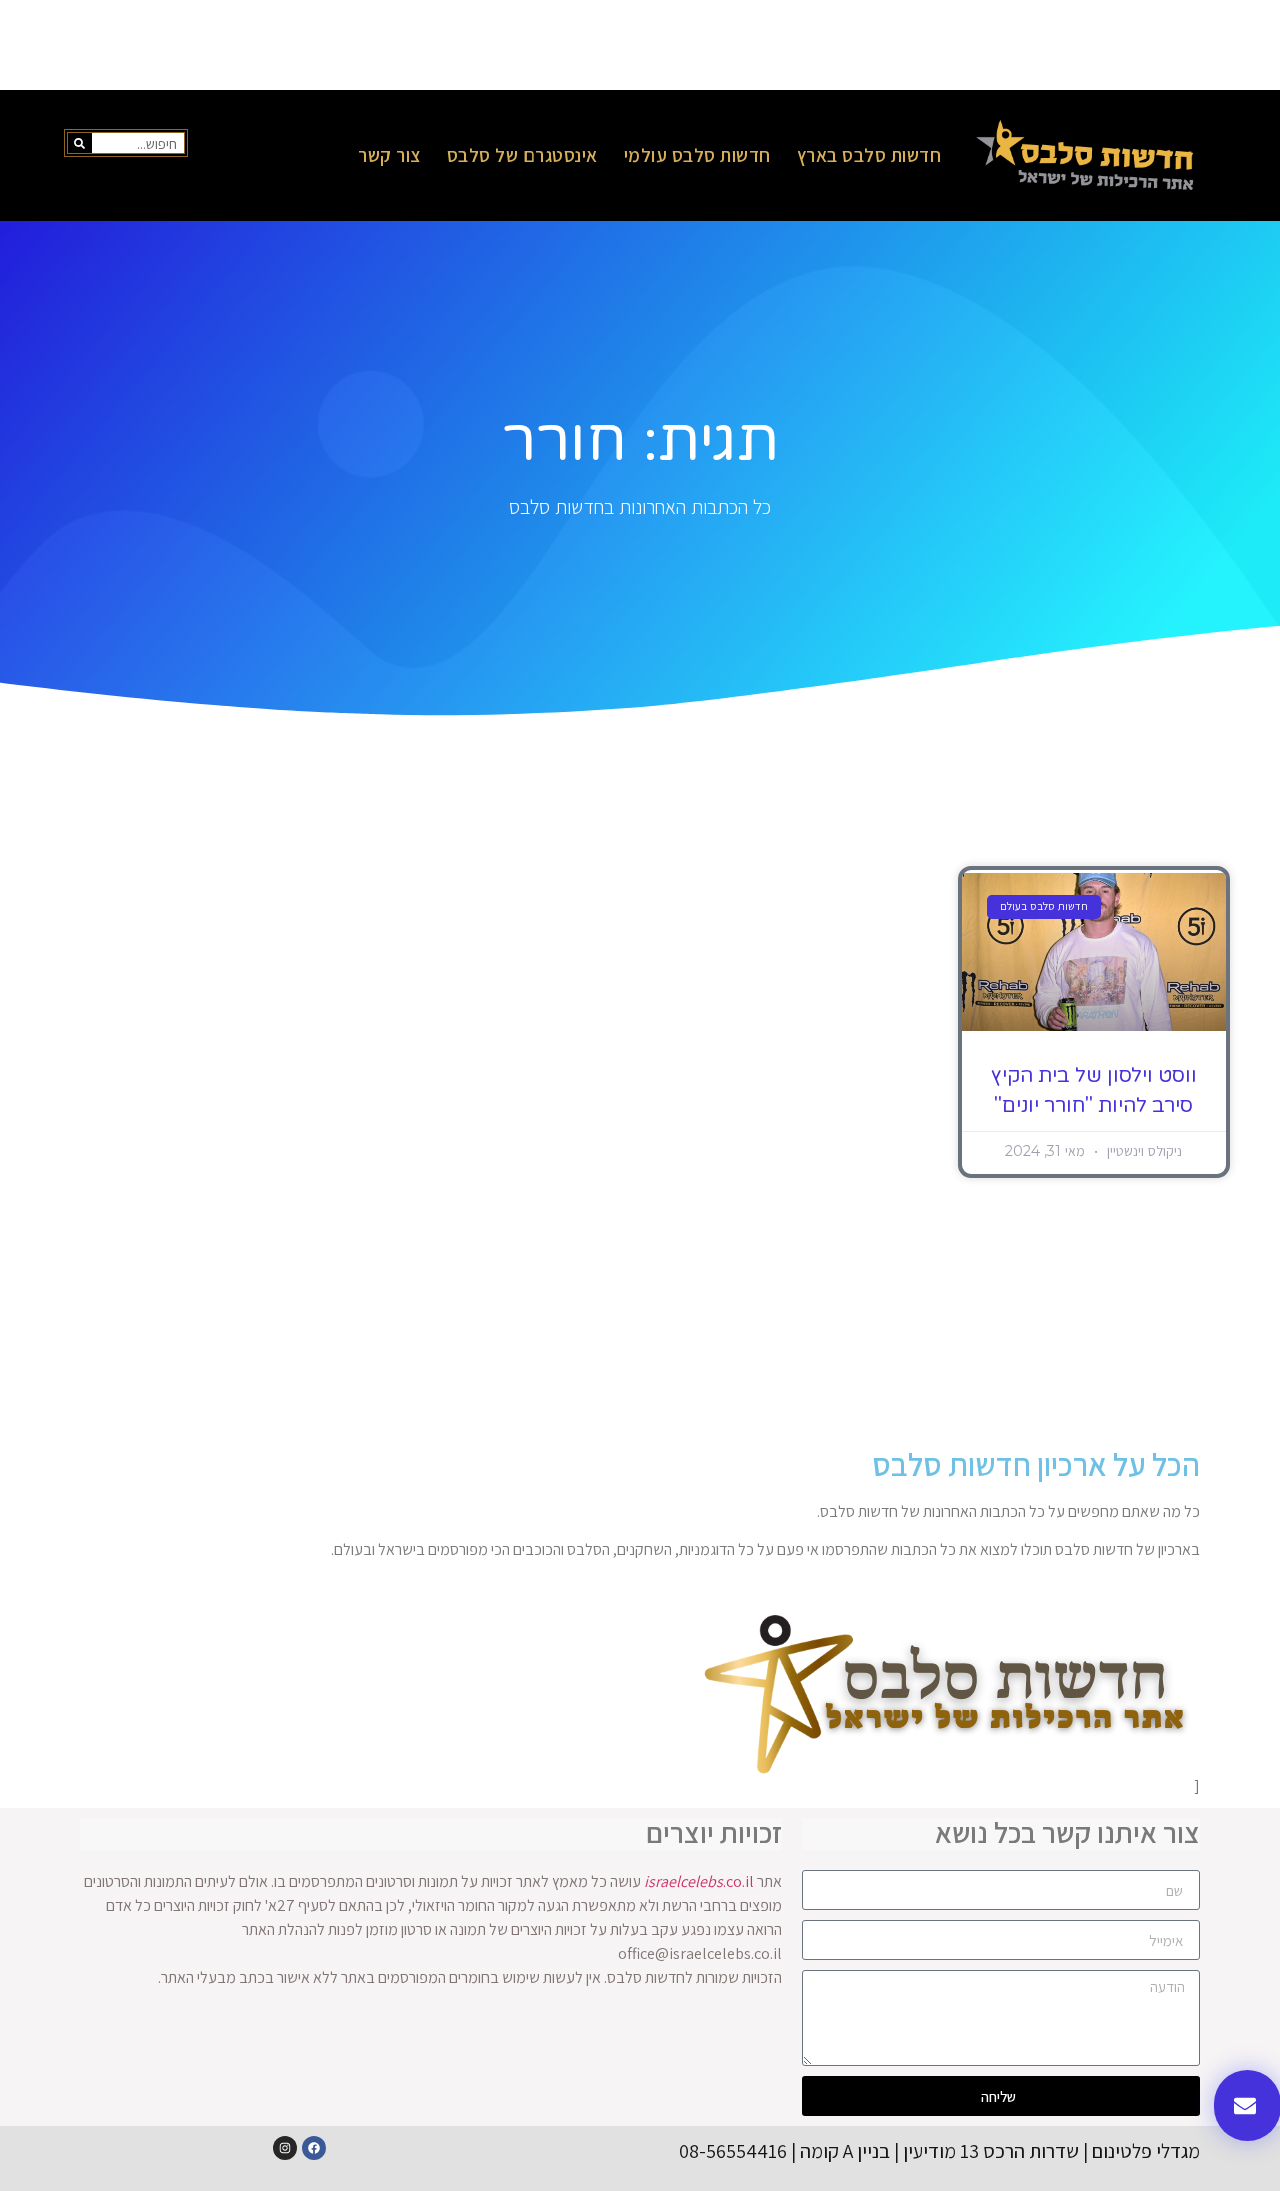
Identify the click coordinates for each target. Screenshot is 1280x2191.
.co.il (699, 1881)
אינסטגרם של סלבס (522, 155)
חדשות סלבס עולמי (697, 155)
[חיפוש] (80, 143)
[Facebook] (314, 2148)
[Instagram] (285, 2148)
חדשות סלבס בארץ (869, 155)
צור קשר (389, 155)
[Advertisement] (640, 45)
